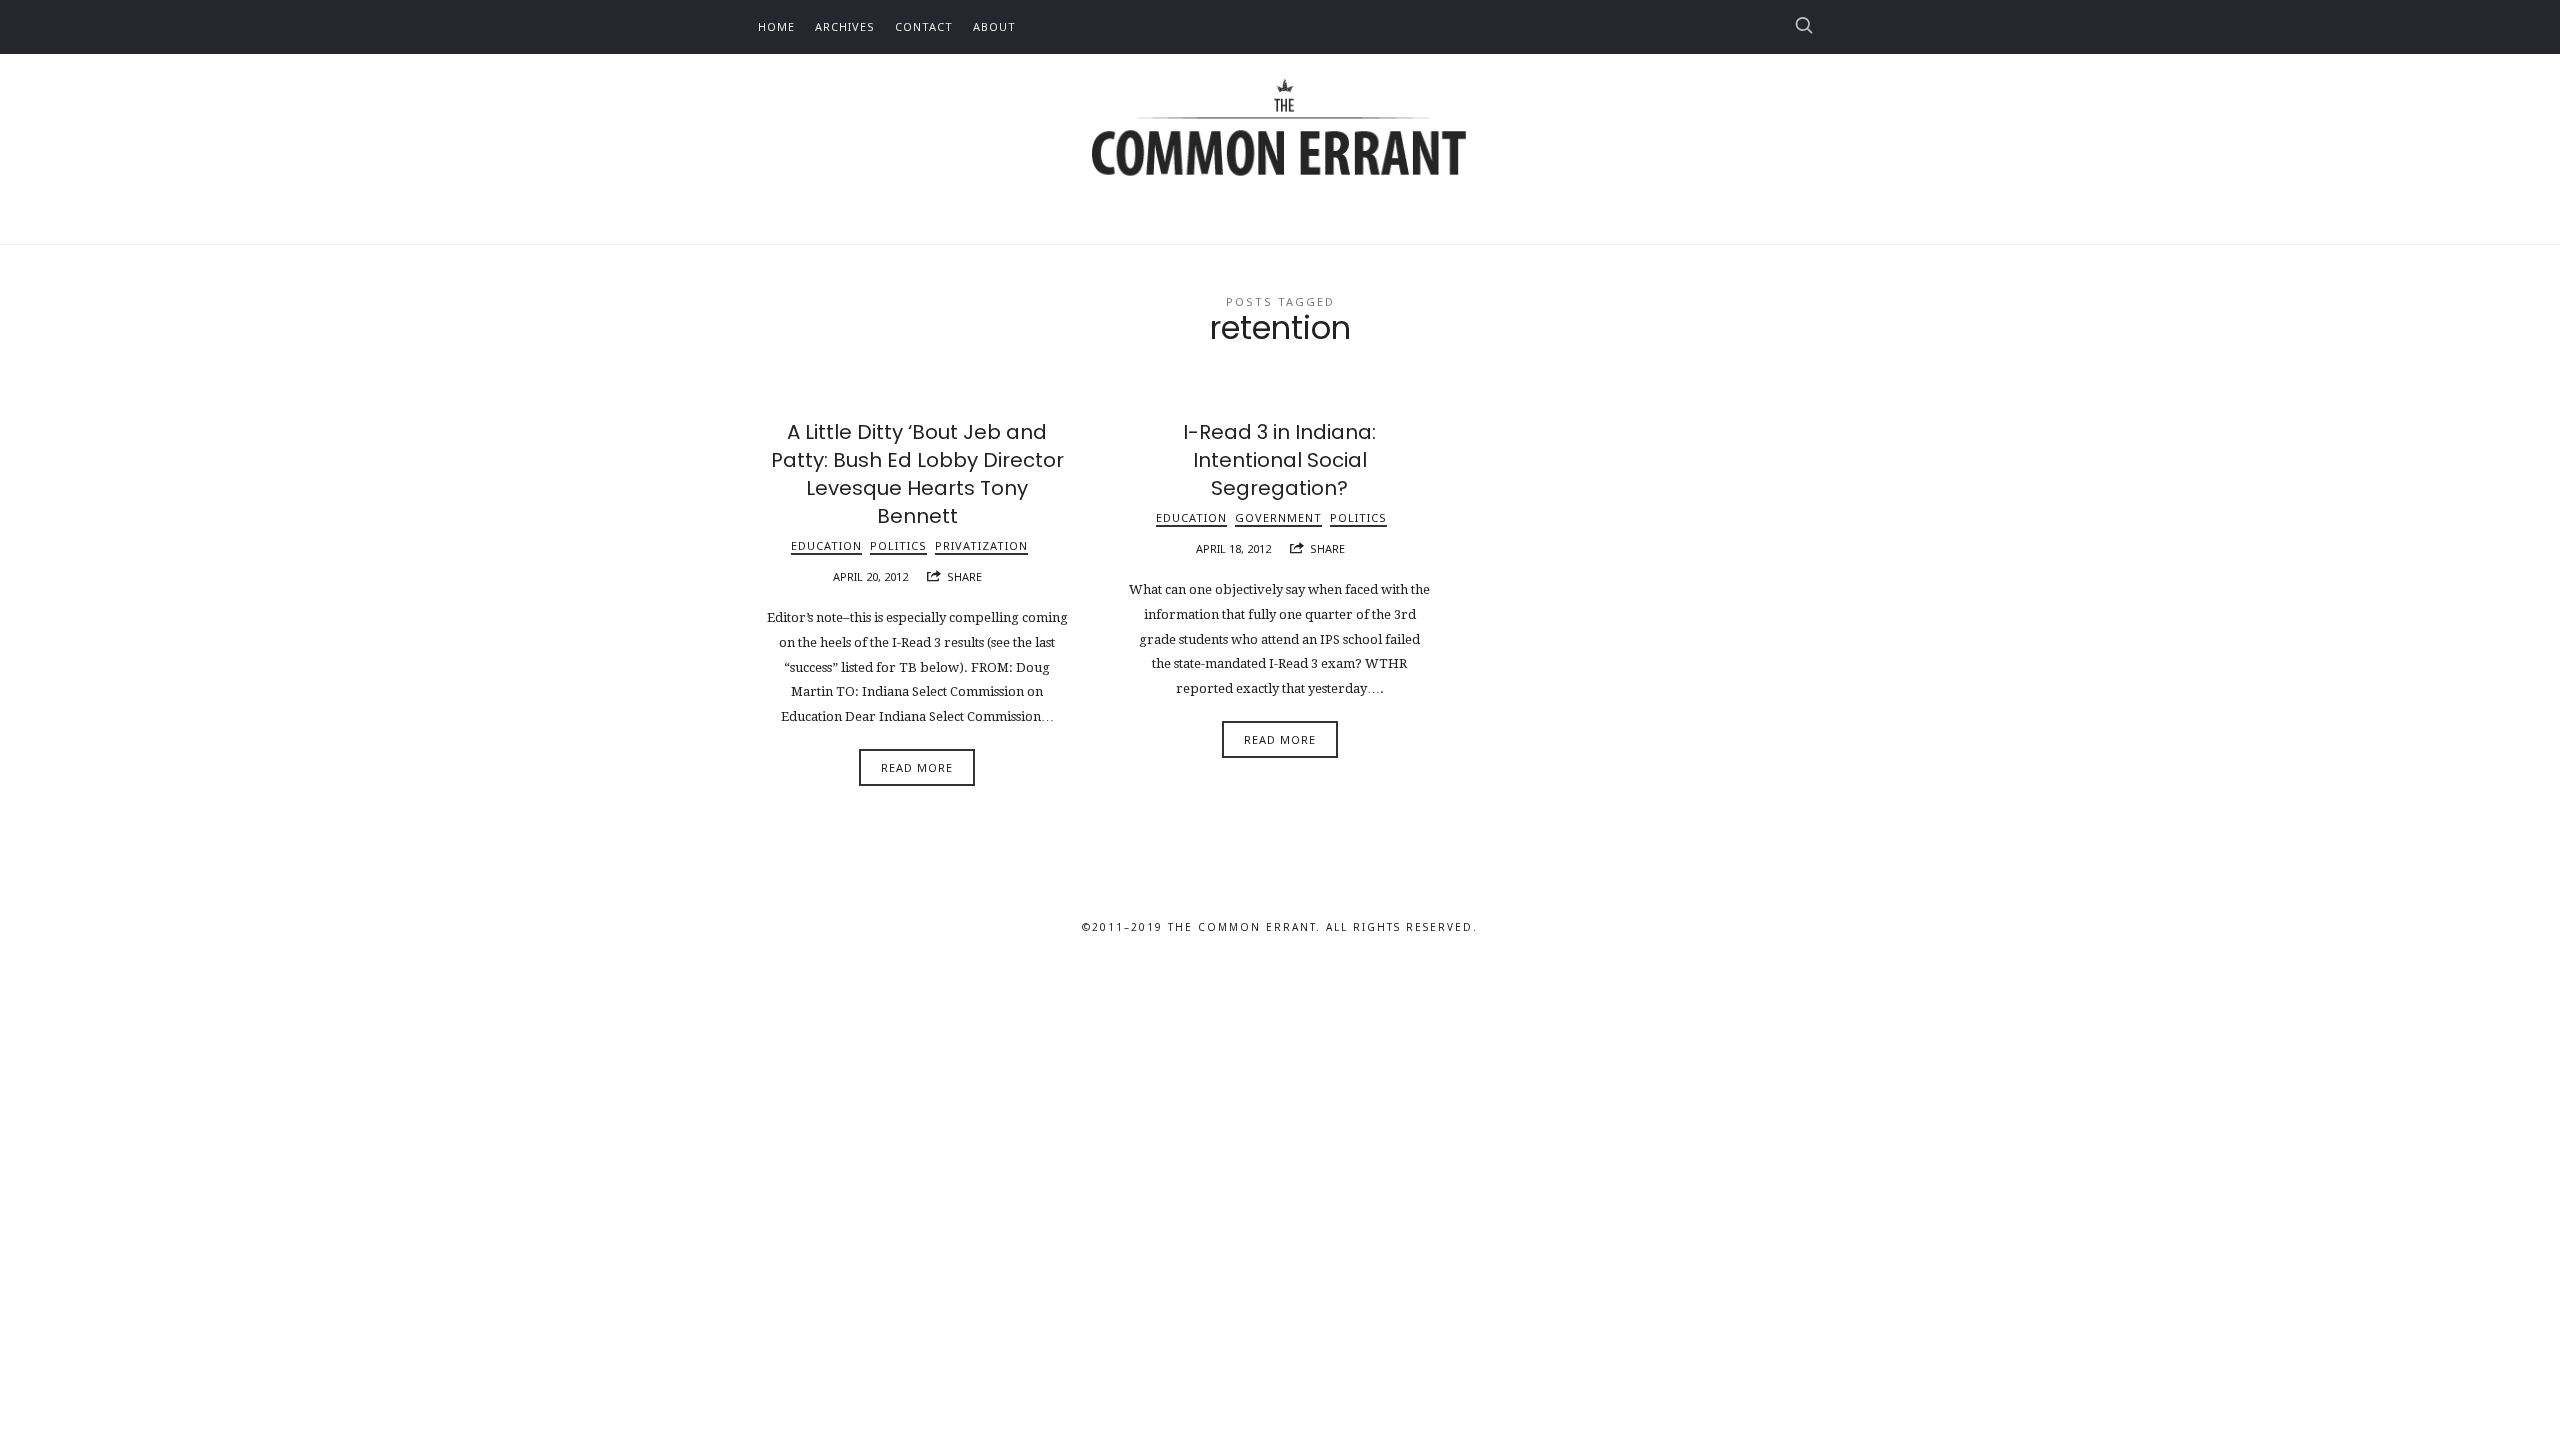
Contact (924, 26)
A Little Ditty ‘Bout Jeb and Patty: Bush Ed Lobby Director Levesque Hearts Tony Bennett (917, 474)
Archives (845, 26)
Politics (898, 545)
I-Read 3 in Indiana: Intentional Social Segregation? (1279, 460)
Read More (917, 767)
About (994, 26)
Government (1278, 517)
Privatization (981, 545)
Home (776, 26)
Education (826, 545)
